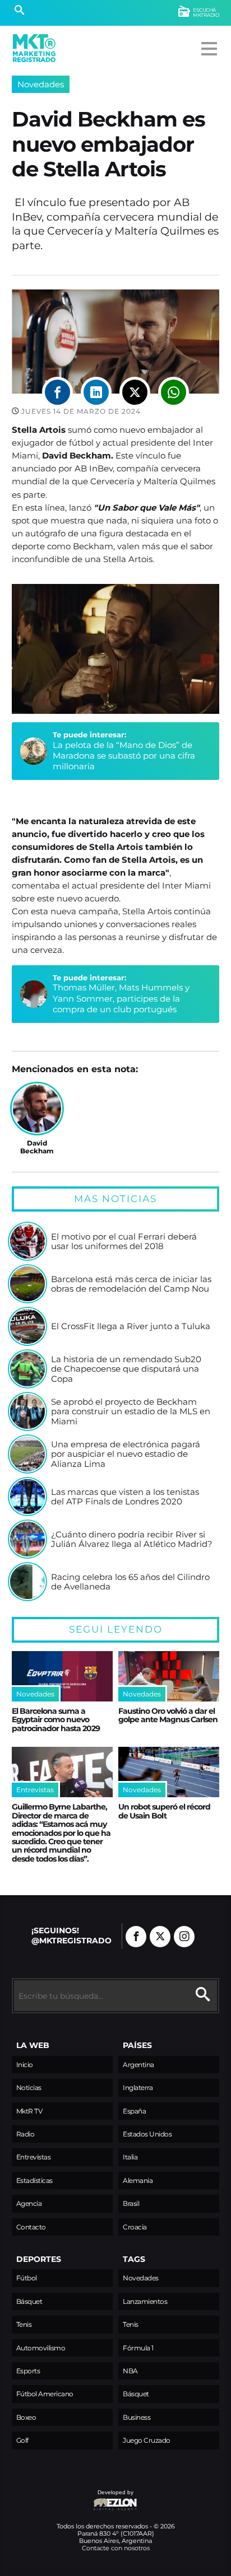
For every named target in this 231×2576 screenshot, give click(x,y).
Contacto (31, 2227)
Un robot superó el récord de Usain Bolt (164, 1811)
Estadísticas (34, 2180)
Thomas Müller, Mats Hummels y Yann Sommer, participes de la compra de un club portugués (121, 998)
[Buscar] (19, 11)
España (134, 2111)
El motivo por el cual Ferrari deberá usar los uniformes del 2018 (124, 1242)
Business (137, 2417)
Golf (22, 2440)
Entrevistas (34, 2157)
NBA (130, 2371)
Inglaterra (138, 2088)
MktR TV (29, 2111)
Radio (26, 2134)
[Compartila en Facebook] (57, 392)
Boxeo (26, 2417)
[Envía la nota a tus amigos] (174, 392)
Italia (130, 2157)
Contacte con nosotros (116, 2548)
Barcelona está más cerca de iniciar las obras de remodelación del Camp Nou (131, 1284)
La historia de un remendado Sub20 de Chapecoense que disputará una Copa (126, 1369)
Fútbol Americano (45, 2394)
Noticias (29, 2088)
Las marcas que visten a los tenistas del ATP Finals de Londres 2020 (125, 1497)
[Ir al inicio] (34, 48)
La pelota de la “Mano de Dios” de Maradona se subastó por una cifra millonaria (124, 756)
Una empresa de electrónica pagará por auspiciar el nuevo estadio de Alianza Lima (126, 1454)
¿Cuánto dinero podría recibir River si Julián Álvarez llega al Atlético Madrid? (132, 1539)
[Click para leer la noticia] (27, 1241)
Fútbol (27, 2278)
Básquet (29, 2301)
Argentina (138, 2065)
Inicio (25, 2065)
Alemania (138, 2180)
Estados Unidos (147, 2134)
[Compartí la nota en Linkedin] (96, 392)
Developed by (73, 2498)
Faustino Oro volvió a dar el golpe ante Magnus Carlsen (168, 1715)
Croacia (135, 2227)
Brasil (131, 2203)
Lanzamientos (145, 2301)
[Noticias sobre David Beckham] (37, 1109)
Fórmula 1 (138, 2348)
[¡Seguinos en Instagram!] (184, 1937)
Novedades (41, 84)
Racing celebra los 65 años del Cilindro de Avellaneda (130, 1582)
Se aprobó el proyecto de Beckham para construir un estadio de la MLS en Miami (131, 1412)
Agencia (29, 2203)
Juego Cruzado (147, 2440)
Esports (28, 2371)
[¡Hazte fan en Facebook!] (136, 1937)
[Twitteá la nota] (135, 392)
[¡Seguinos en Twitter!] (160, 1937)
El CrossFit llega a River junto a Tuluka (131, 1326)
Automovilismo (41, 2348)
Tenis (24, 2324)
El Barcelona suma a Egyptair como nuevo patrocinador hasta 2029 (56, 1720)
